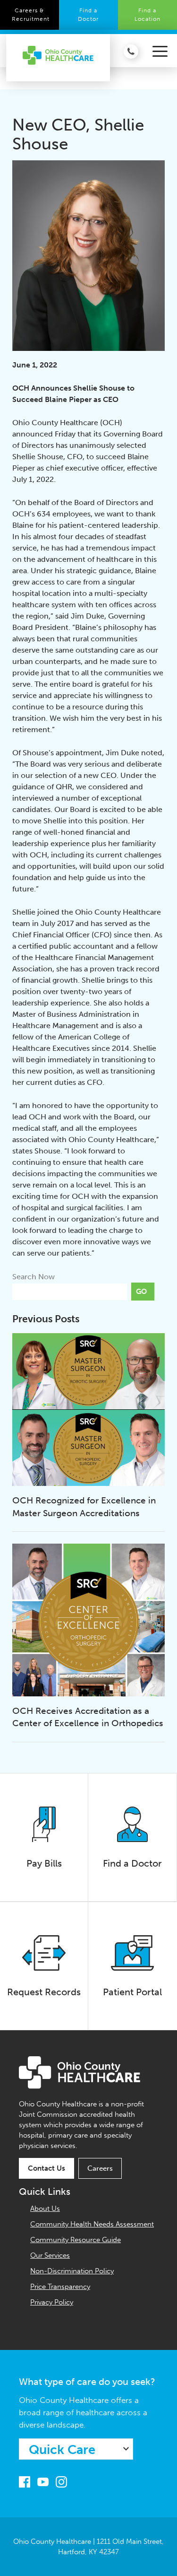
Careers (100, 2168)
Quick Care (62, 2450)
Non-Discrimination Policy (72, 2271)
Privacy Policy (52, 2302)
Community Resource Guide (76, 2240)
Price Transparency (60, 2287)
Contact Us (46, 2168)
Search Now (34, 1277)
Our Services (50, 2255)
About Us (45, 2209)
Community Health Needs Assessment (92, 2224)
